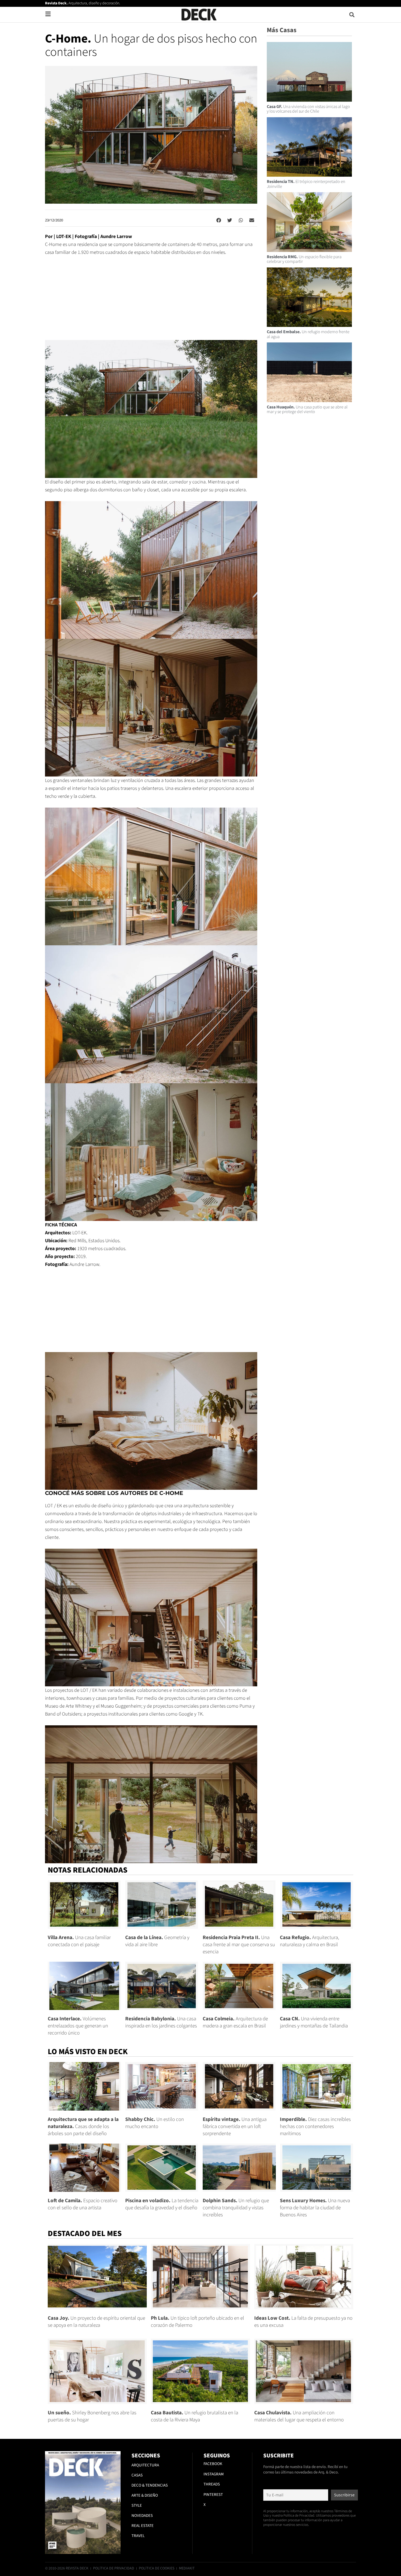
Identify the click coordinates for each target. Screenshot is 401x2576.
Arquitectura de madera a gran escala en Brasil (235, 2022)
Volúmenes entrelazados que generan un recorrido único (78, 2026)
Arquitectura (145, 2465)
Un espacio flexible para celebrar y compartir (304, 259)
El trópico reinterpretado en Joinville (306, 184)
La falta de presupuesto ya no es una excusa (303, 2322)
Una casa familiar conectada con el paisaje (79, 1941)
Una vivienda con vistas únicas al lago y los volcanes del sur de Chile (308, 109)
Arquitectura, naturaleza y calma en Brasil (309, 1941)
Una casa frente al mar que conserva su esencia (239, 1945)
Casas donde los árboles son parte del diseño (83, 2127)
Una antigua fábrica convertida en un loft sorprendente (235, 2127)
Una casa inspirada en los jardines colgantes (161, 2022)
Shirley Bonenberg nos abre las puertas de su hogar (92, 2416)
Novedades (142, 2516)
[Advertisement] (151, 302)
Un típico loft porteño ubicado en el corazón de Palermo (197, 2322)
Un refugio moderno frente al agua (308, 334)
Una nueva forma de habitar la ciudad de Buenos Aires (315, 2208)
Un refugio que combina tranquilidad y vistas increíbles (236, 2208)
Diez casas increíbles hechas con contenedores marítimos (315, 2127)
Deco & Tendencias (150, 2485)
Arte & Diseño (145, 2495)
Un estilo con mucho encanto (155, 2123)
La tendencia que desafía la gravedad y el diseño (162, 2204)
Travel (138, 2536)
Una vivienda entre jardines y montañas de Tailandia (314, 2022)
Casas (137, 2475)
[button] (352, 15)
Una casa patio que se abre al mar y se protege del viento (307, 410)
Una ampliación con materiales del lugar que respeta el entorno (299, 2416)
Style (137, 2506)
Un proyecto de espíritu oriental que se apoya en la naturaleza (96, 2322)
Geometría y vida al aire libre (157, 1941)
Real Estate (143, 2526)
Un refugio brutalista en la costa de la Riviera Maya (194, 2416)
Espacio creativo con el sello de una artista (83, 2204)
